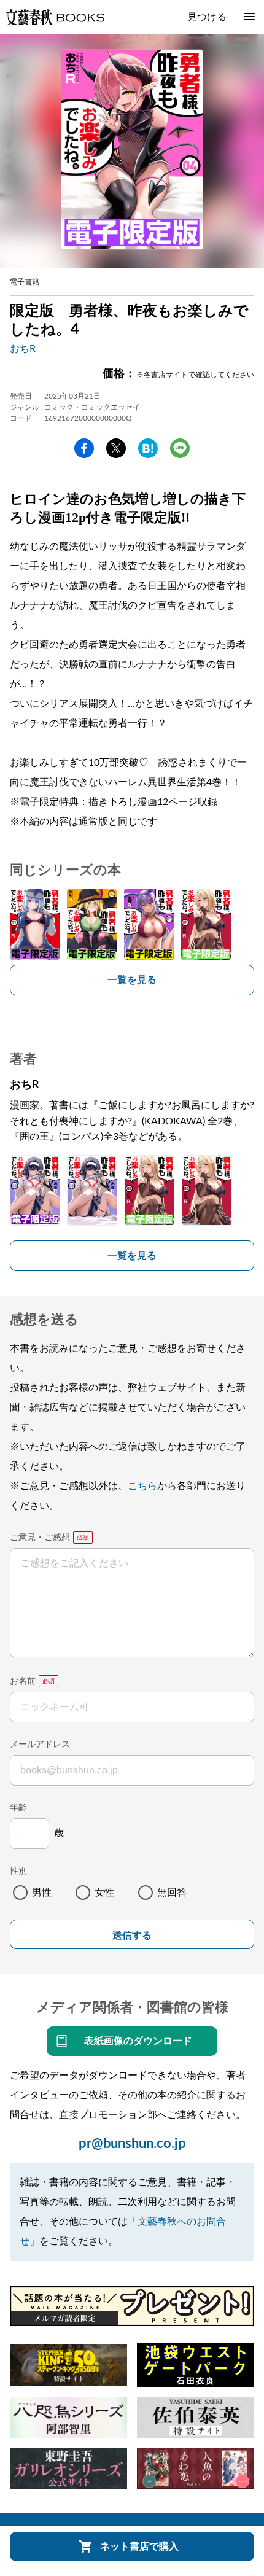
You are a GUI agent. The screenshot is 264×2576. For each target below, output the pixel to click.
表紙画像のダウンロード (138, 2041)
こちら (142, 1486)
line (180, 448)
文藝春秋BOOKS (55, 17)
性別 (18, 1871)
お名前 (23, 1681)
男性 (42, 1893)
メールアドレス (40, 1745)
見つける (207, 17)
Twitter (116, 448)
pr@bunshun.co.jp (132, 2144)
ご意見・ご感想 (40, 1538)
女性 (104, 1893)
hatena (148, 448)
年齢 (18, 1808)
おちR (23, 349)
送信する (132, 1935)
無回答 (172, 1893)
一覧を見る (132, 980)
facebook (84, 448)
